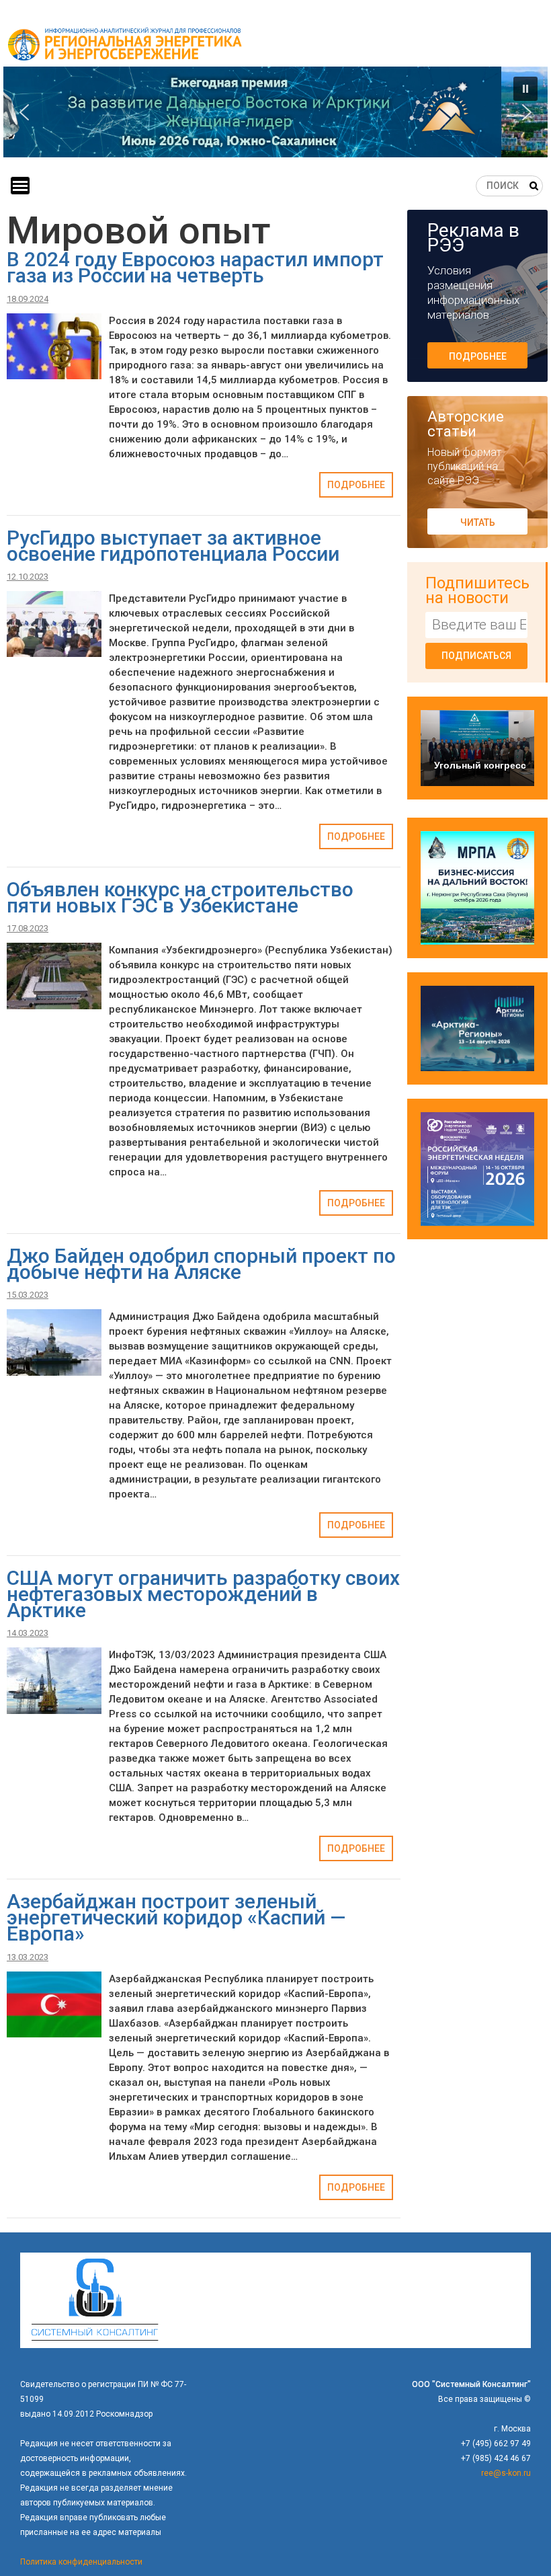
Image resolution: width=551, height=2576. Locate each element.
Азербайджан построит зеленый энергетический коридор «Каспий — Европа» (176, 1917)
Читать (478, 522)
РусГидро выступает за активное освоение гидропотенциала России (173, 546)
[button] (275, 112)
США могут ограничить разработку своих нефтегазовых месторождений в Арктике (203, 1594)
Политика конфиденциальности (81, 2562)
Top (519, 2544)
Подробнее (356, 485)
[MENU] (20, 186)
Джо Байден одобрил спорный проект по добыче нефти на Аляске (201, 1264)
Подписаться (476, 656)
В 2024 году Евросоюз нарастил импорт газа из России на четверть (195, 267)
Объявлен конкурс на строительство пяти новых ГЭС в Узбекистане (180, 897)
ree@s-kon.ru (506, 2473)
